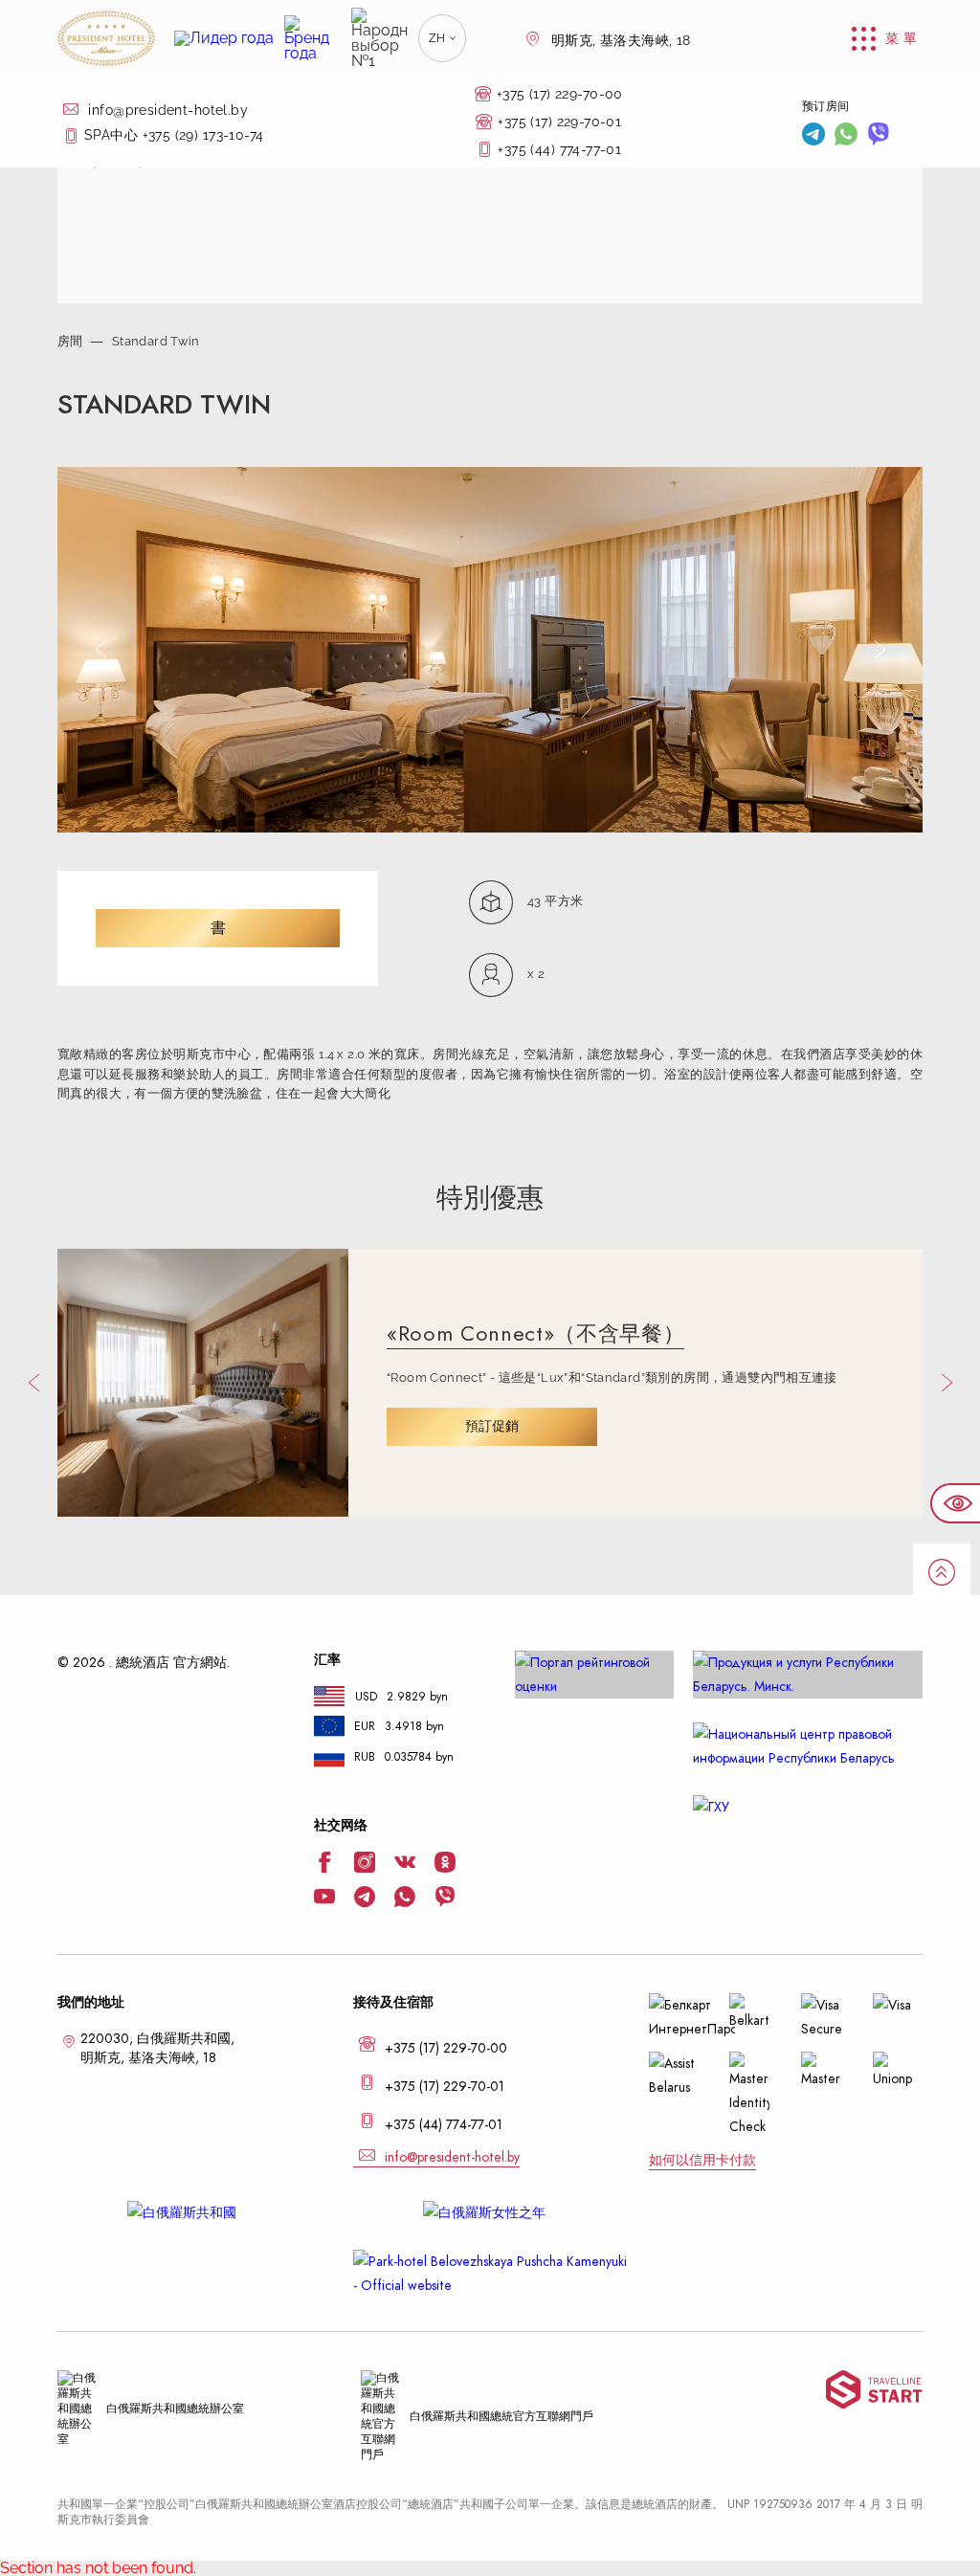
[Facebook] (324, 1864)
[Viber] (879, 136)
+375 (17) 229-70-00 (560, 94)
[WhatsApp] (846, 136)
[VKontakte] (405, 1864)
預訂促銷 (492, 1426)
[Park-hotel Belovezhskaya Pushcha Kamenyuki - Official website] (490, 2274)
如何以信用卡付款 (702, 2160)
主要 (70, 103)
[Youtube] (324, 1899)
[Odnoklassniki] (445, 1864)
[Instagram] (365, 1864)
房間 (70, 341)
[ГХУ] (808, 1807)
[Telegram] (813, 136)
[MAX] (911, 136)
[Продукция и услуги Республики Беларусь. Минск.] (808, 1675)
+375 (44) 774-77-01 (559, 149)
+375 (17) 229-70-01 (559, 122)
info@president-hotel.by (166, 110)
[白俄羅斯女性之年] (490, 2213)
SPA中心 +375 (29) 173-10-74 (174, 135)
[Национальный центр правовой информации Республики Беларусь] (808, 1746)
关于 (70, 151)
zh (437, 38)
